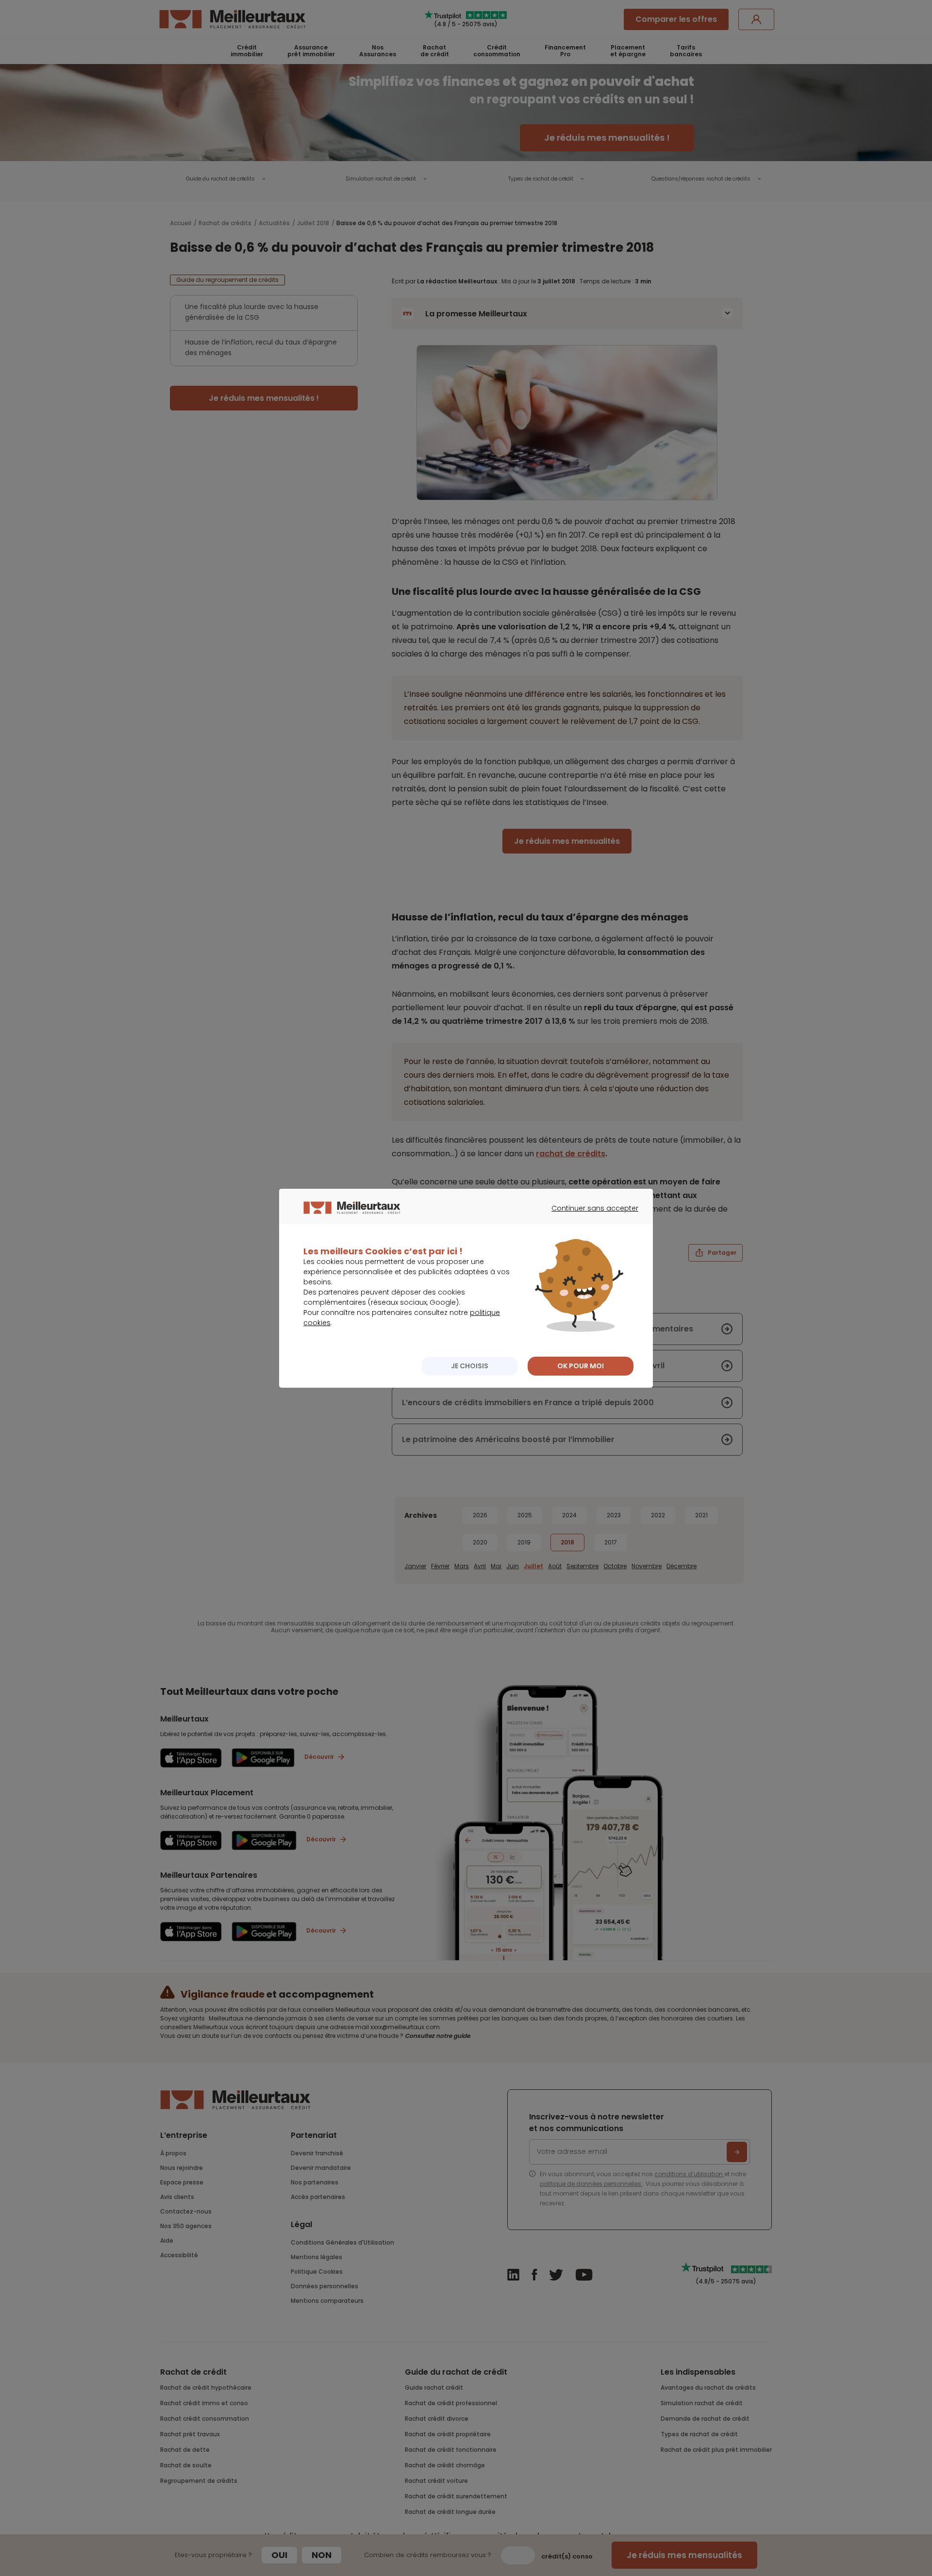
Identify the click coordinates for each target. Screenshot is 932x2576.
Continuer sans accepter (590, 1217)
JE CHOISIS (470, 1366)
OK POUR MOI (581, 1366)
